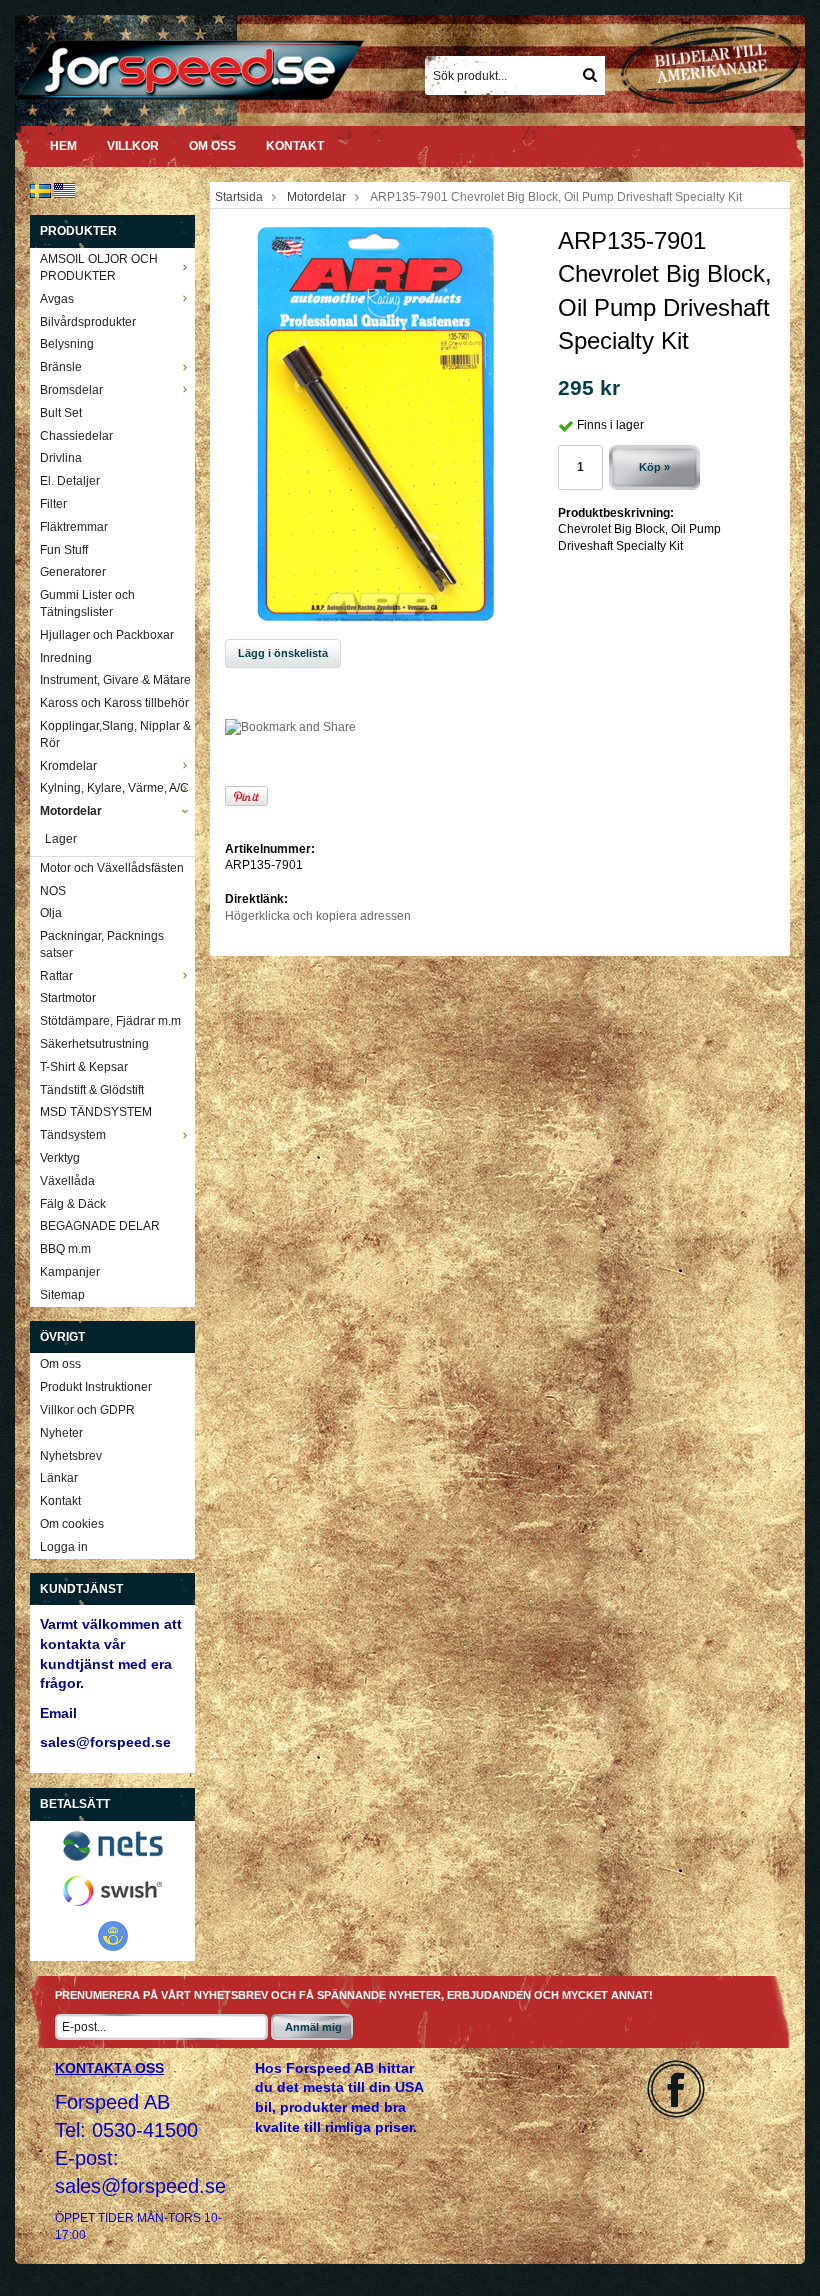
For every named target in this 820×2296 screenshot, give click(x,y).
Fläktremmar (74, 527)
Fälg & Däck (73, 1204)
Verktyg (60, 1158)
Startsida (239, 197)
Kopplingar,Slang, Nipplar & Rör (115, 734)
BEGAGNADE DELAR (100, 1226)
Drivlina (61, 458)
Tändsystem (73, 1135)
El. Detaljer (70, 481)
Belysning (67, 344)
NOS (53, 891)
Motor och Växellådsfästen (112, 868)
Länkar (59, 1478)
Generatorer (73, 572)
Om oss (212, 146)
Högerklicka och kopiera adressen (318, 916)
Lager (61, 839)
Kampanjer (70, 1272)
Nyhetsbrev (71, 1456)
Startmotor (68, 998)
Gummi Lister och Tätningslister (87, 603)
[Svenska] (40, 190)
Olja (51, 913)
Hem (63, 146)
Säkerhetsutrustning (94, 1044)
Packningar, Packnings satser (102, 944)
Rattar (56, 976)
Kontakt (295, 146)
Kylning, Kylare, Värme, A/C (114, 788)
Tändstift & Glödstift (92, 1090)
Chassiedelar (76, 436)
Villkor (133, 146)
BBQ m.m (65, 1249)
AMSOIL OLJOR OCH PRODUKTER (99, 267)
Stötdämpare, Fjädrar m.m (110, 1021)
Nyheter (61, 1433)
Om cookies (72, 1524)
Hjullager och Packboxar (107, 635)
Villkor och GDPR (87, 1410)
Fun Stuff (64, 550)
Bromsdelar (71, 390)
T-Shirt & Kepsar (84, 1067)
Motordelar (71, 811)
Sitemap (62, 1295)
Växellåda (67, 1181)
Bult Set (61, 413)
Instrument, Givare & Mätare (115, 680)
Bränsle (61, 367)
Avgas (57, 299)
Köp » (654, 467)
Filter (53, 504)
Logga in (64, 1547)
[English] (64, 190)
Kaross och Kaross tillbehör (114, 703)
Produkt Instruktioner (96, 1387)
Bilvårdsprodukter (88, 322)
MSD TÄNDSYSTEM (96, 1112)
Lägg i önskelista (283, 653)
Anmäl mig (313, 2027)
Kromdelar (68, 766)
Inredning (66, 658)
